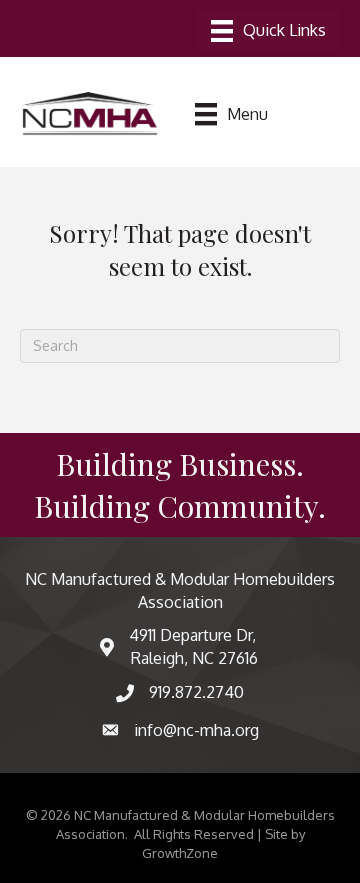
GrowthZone (180, 853)
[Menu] (268, 31)
